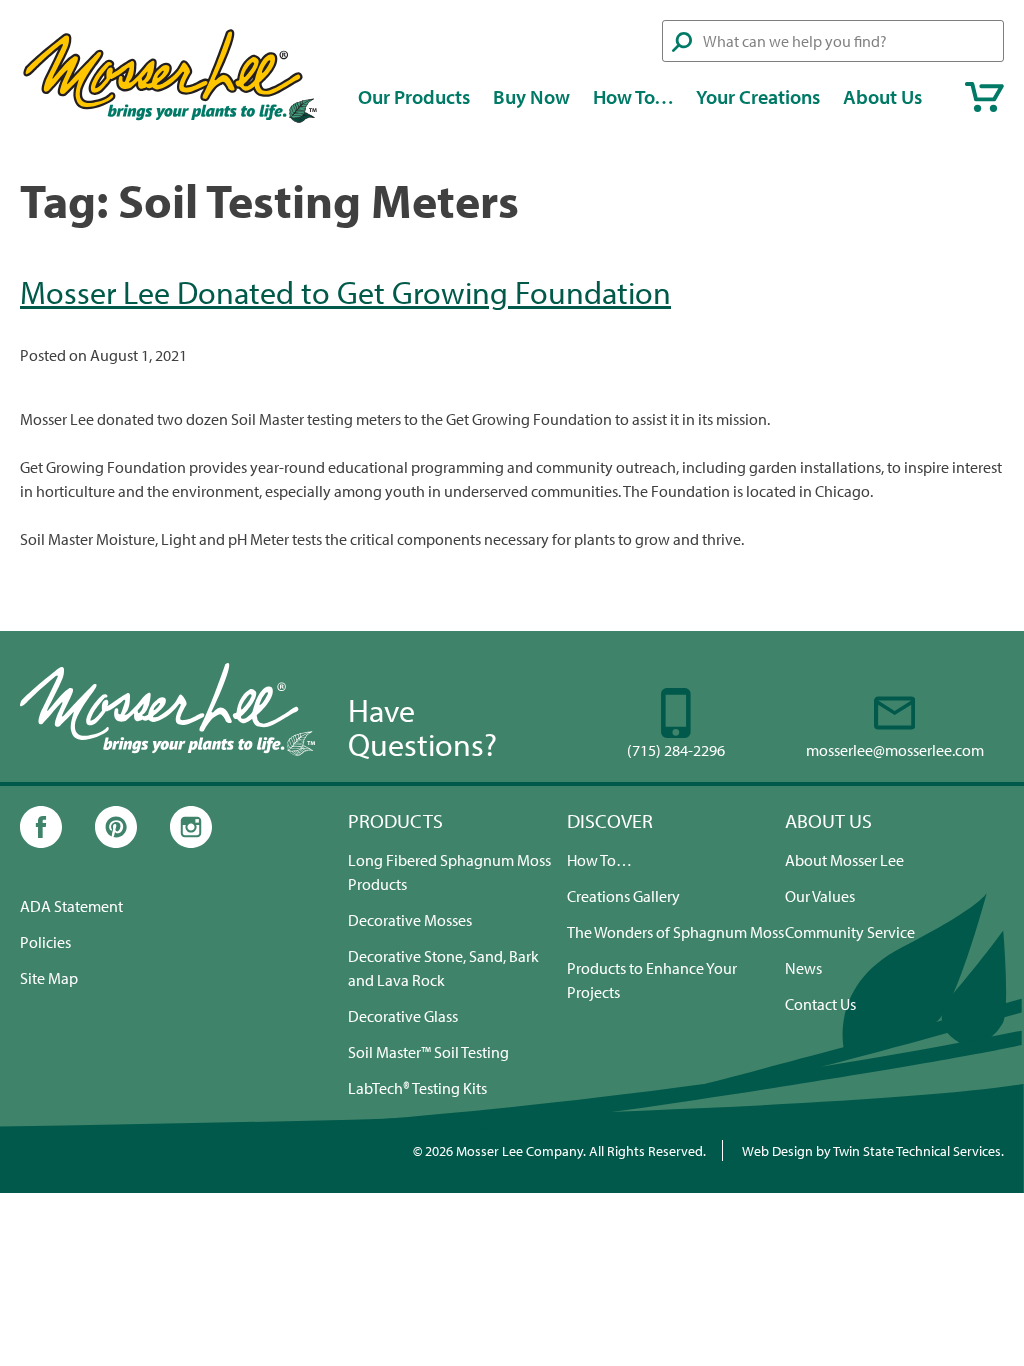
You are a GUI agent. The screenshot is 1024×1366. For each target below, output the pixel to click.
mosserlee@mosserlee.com (895, 750)
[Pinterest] (116, 842)
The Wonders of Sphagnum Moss (675, 932)
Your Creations (758, 96)
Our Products (414, 96)
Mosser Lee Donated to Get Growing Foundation (345, 292)
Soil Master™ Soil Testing (428, 1052)
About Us (882, 96)
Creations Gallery (623, 896)
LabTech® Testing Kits (417, 1088)
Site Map (49, 978)
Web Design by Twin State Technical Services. (873, 1150)
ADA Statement (71, 906)
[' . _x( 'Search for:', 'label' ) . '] (833, 41)
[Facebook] (41, 842)
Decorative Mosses (410, 920)
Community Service (850, 932)
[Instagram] (191, 842)
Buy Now (531, 96)
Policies (45, 942)
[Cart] (984, 97)
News (803, 968)
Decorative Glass (403, 1016)
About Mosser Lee (844, 860)
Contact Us (820, 1004)
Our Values (820, 896)
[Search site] (682, 42)
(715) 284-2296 (676, 750)
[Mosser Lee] (170, 120)
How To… (633, 96)
